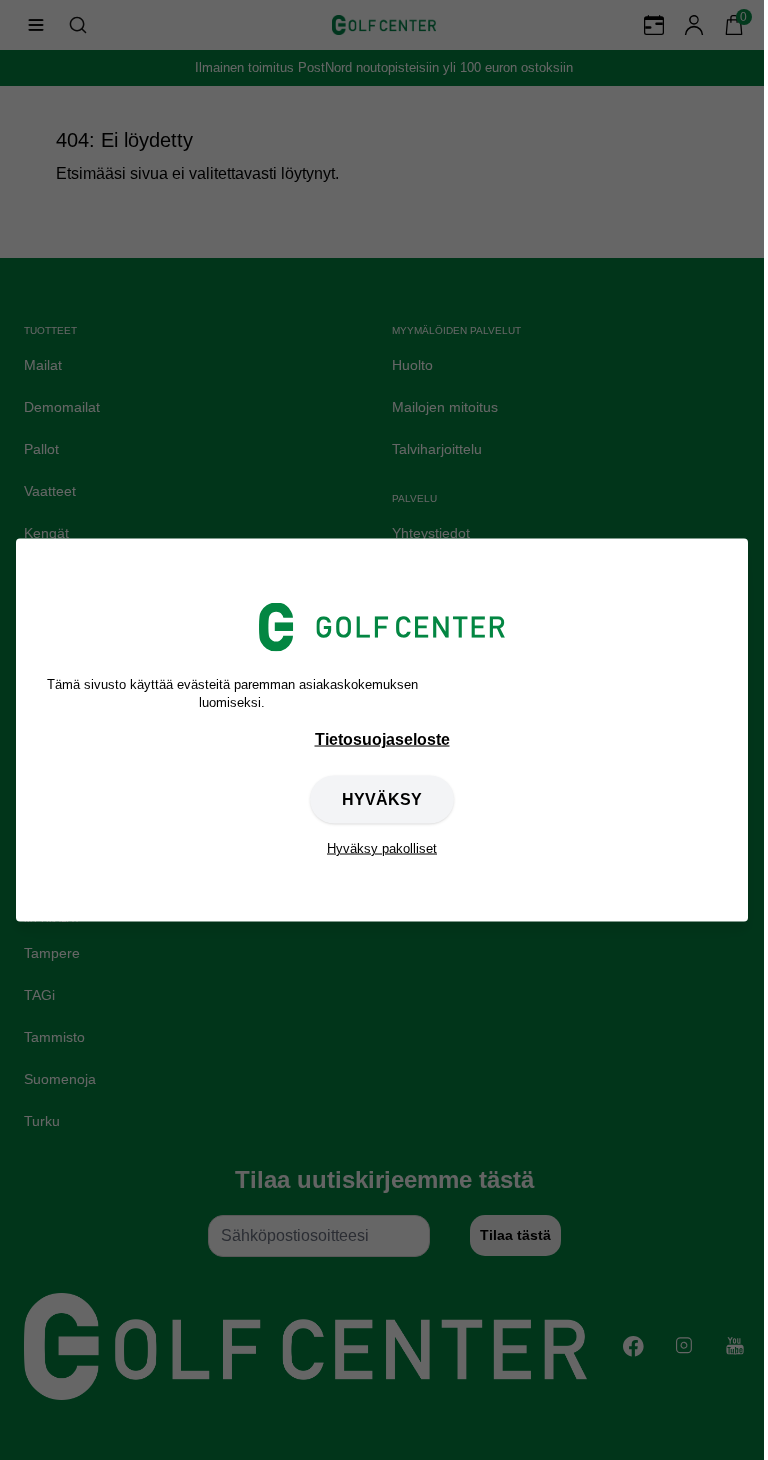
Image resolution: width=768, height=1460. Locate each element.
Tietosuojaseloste (382, 738)
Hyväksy (382, 798)
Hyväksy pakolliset (382, 847)
